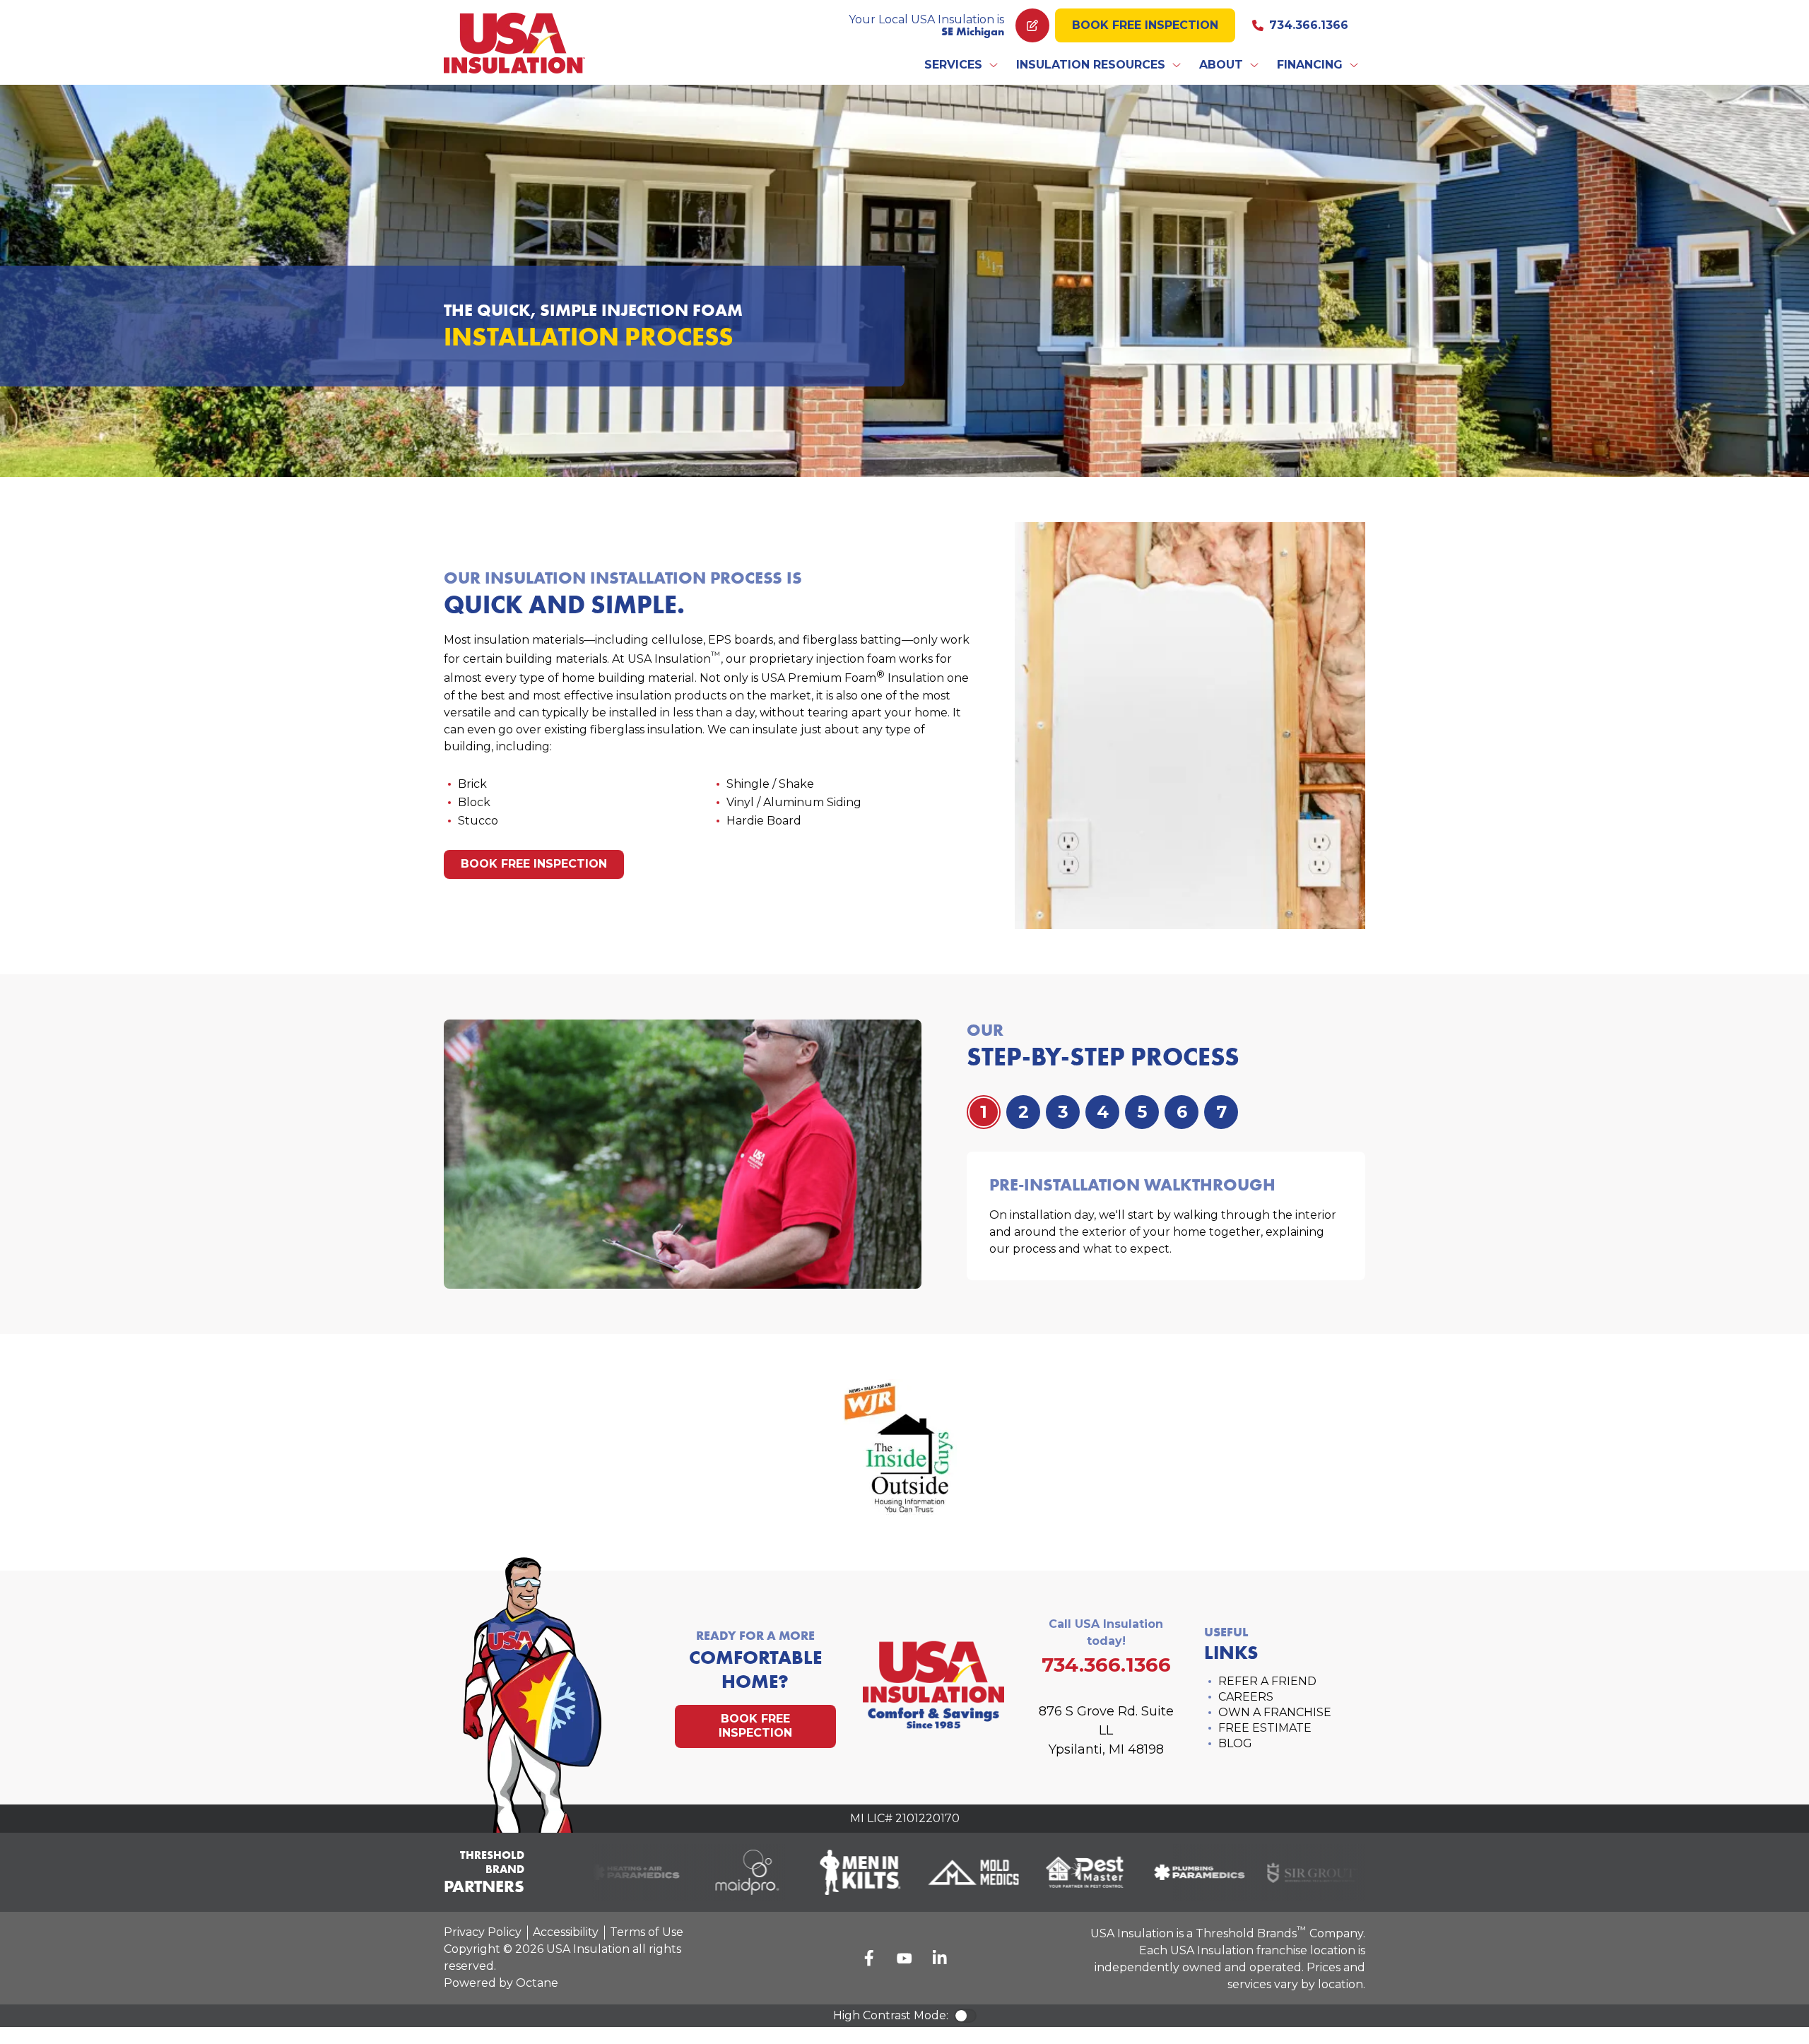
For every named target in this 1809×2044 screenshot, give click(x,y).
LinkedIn (940, 1958)
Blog (1235, 1743)
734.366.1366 (1309, 25)
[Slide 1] (1023, 1112)
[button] (962, 65)
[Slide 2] (1063, 1112)
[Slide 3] (1102, 1112)
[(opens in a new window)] (610, 1872)
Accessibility (566, 1932)
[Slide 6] (1221, 1112)
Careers (1246, 1697)
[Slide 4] (1142, 1112)
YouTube (904, 1958)
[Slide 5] (1182, 1112)
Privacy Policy (483, 1932)
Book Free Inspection (1145, 25)
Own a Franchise (1275, 1712)
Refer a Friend (1267, 1681)
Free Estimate (1265, 1728)
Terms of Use (647, 1932)
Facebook (869, 1958)
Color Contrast (965, 2016)
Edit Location (1032, 25)
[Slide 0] (984, 1112)
